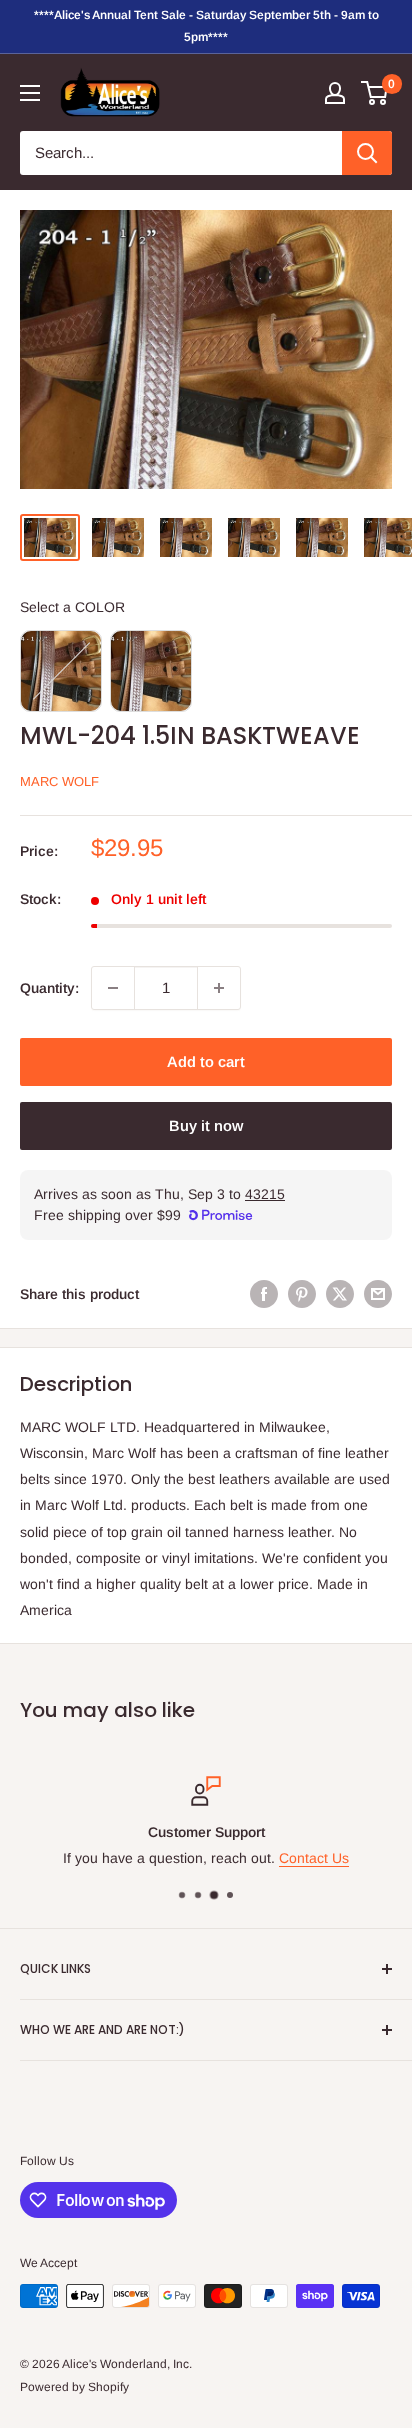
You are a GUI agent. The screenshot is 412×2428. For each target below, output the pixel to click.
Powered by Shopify (74, 2387)
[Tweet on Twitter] (340, 1294)
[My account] (335, 93)
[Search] (367, 153)
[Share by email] (378, 1294)
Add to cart (206, 1061)
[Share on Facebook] (264, 1294)
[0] (375, 93)
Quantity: (49, 988)
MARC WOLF (59, 781)
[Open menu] (30, 93)
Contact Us (314, 1859)
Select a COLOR (72, 607)
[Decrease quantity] (113, 988)
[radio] (61, 671)
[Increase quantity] (219, 988)
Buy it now (206, 1125)
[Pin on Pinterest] (302, 1294)
